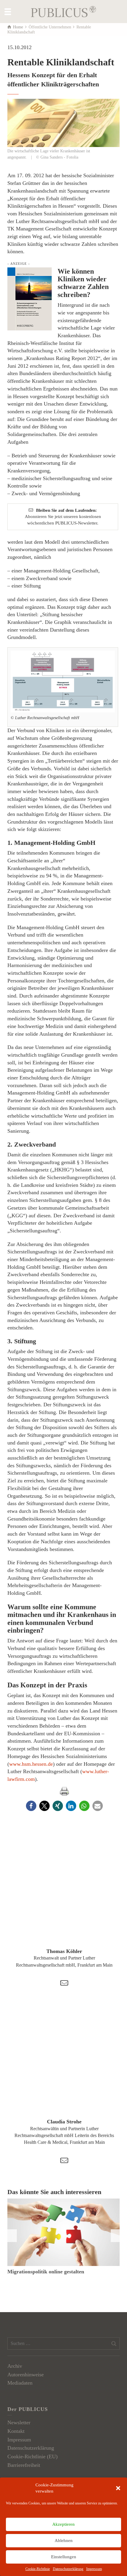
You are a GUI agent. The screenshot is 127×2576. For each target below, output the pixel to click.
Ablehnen (64, 2541)
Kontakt (16, 2431)
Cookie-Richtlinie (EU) (32, 2456)
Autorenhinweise (26, 2375)
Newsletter (19, 2422)
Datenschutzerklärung (68, 2569)
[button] (118, 2488)
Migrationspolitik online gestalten (46, 2272)
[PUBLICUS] (63, 11)
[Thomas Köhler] (64, 1890)
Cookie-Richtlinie (38, 2569)
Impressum (94, 2569)
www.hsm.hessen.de (31, 1764)
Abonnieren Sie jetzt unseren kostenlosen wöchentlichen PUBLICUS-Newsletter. (63, 517)
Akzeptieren (63, 2524)
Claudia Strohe (64, 2122)
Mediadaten (20, 2383)
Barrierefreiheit (24, 2465)
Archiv (15, 2366)
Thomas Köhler (64, 1951)
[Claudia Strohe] (64, 2061)
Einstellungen (64, 2557)
